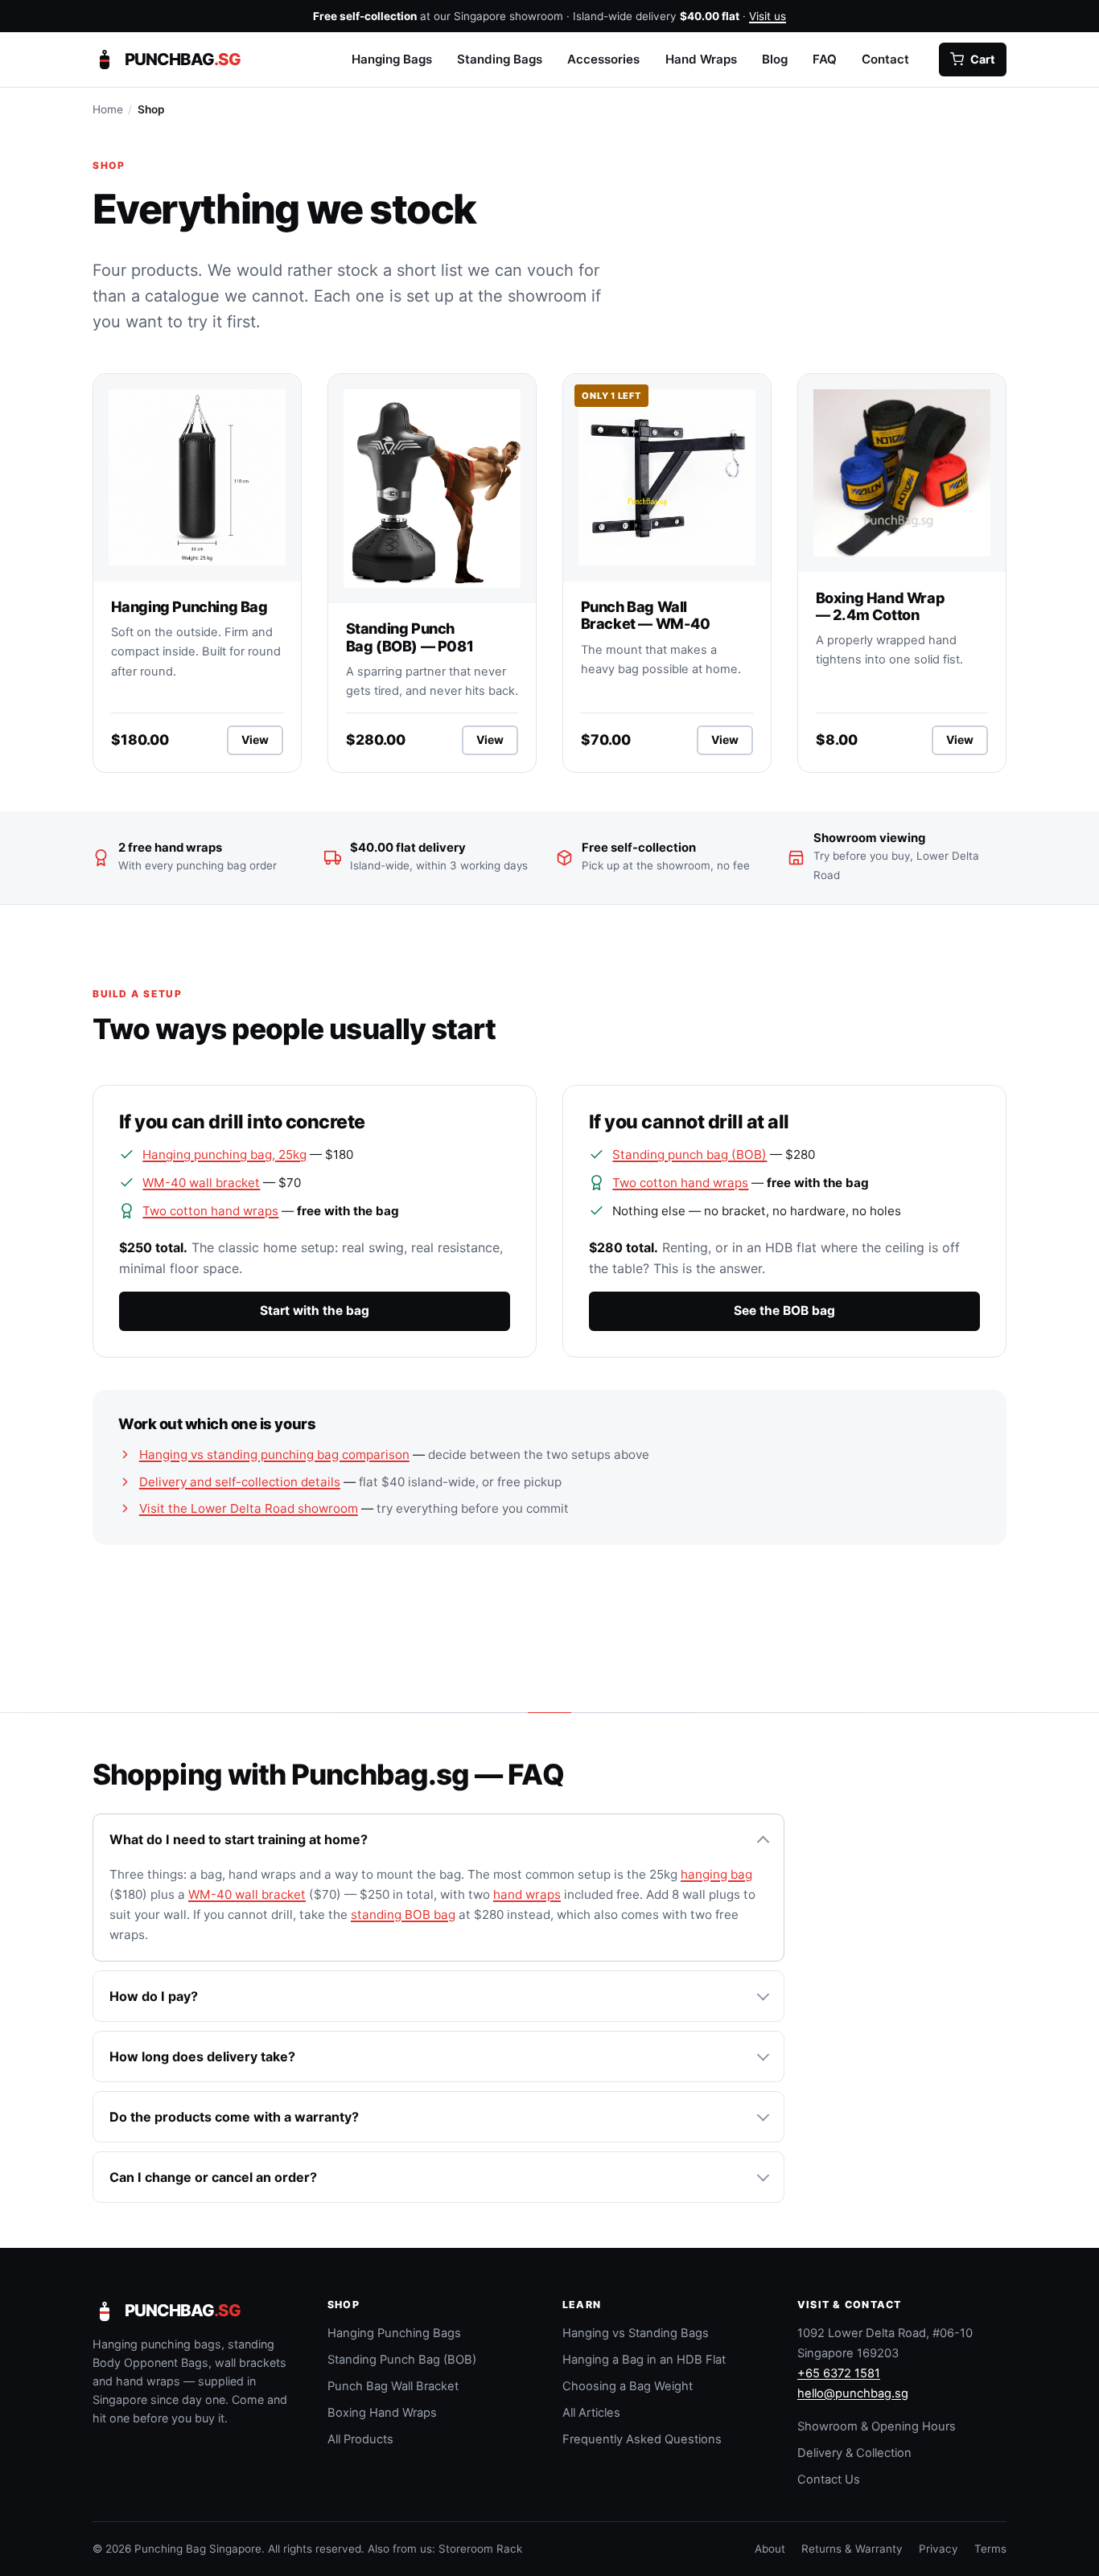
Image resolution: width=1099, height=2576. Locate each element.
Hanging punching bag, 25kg (224, 1154)
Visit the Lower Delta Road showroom (249, 1508)
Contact (885, 58)
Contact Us (829, 2479)
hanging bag (716, 1874)
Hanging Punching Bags (394, 2333)
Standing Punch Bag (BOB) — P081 (410, 637)
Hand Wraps (701, 58)
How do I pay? (154, 1996)
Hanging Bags (392, 58)
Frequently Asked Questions (642, 2439)
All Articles (591, 2413)
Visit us (768, 16)
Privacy (938, 2549)
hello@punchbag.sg (853, 2393)
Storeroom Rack (480, 2549)
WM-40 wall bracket (201, 1183)
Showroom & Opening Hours (877, 2426)
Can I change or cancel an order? (213, 2177)
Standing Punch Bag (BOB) (402, 2360)
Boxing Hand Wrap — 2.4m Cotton (881, 606)
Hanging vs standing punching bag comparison (274, 1454)
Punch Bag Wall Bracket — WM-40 (646, 615)
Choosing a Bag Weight (628, 2386)
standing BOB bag (403, 1915)
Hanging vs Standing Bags (636, 2333)
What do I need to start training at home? (239, 1839)
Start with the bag (315, 1311)
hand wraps (527, 1894)
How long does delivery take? (202, 2056)
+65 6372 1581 (839, 2373)
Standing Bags (500, 58)
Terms (990, 2549)
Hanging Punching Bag (189, 606)
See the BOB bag (784, 1311)
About (770, 2549)
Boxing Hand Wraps (382, 2413)
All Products (360, 2439)
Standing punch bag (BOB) (689, 1154)
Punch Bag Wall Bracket (393, 2386)
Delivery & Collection (854, 2453)
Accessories (603, 58)
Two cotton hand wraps (210, 1211)
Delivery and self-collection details (240, 1482)
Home (108, 109)
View (262, 743)
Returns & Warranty (852, 2549)
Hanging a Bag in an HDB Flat (644, 2360)
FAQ (825, 58)
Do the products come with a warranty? (234, 2117)
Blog (775, 58)
